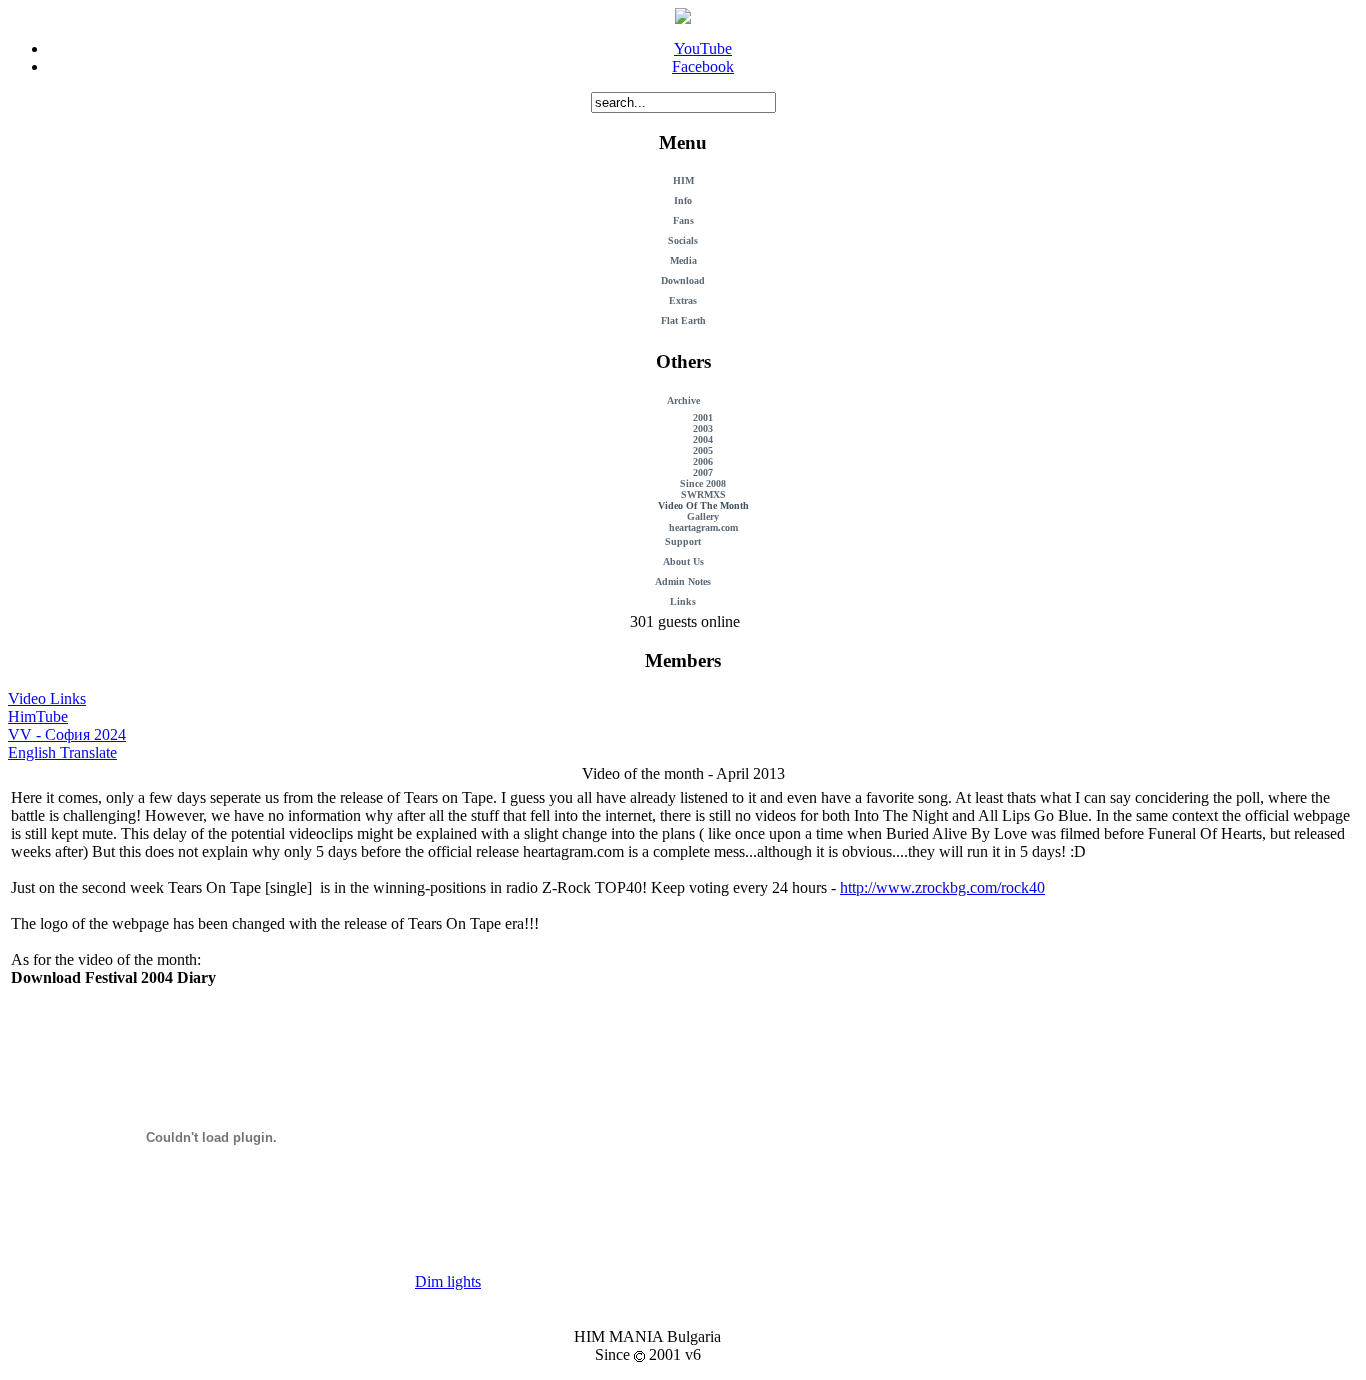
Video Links (47, 698)
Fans (683, 220)
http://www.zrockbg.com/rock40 (942, 887)
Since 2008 (703, 483)
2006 (703, 461)
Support (683, 541)
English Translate (62, 752)
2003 (703, 428)
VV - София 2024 (67, 734)
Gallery (703, 516)
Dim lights (448, 1281)
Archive (683, 400)
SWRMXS (703, 494)
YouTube (703, 48)
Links (683, 601)
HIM (683, 180)
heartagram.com (703, 527)
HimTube (38, 716)
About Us (683, 561)
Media (683, 260)
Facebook (703, 66)
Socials (683, 240)
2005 (703, 450)
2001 (703, 417)
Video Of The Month (703, 505)
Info (683, 200)
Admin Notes (683, 581)
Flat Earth (683, 320)
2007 (703, 472)
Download (683, 280)
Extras (683, 300)
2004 (703, 439)
